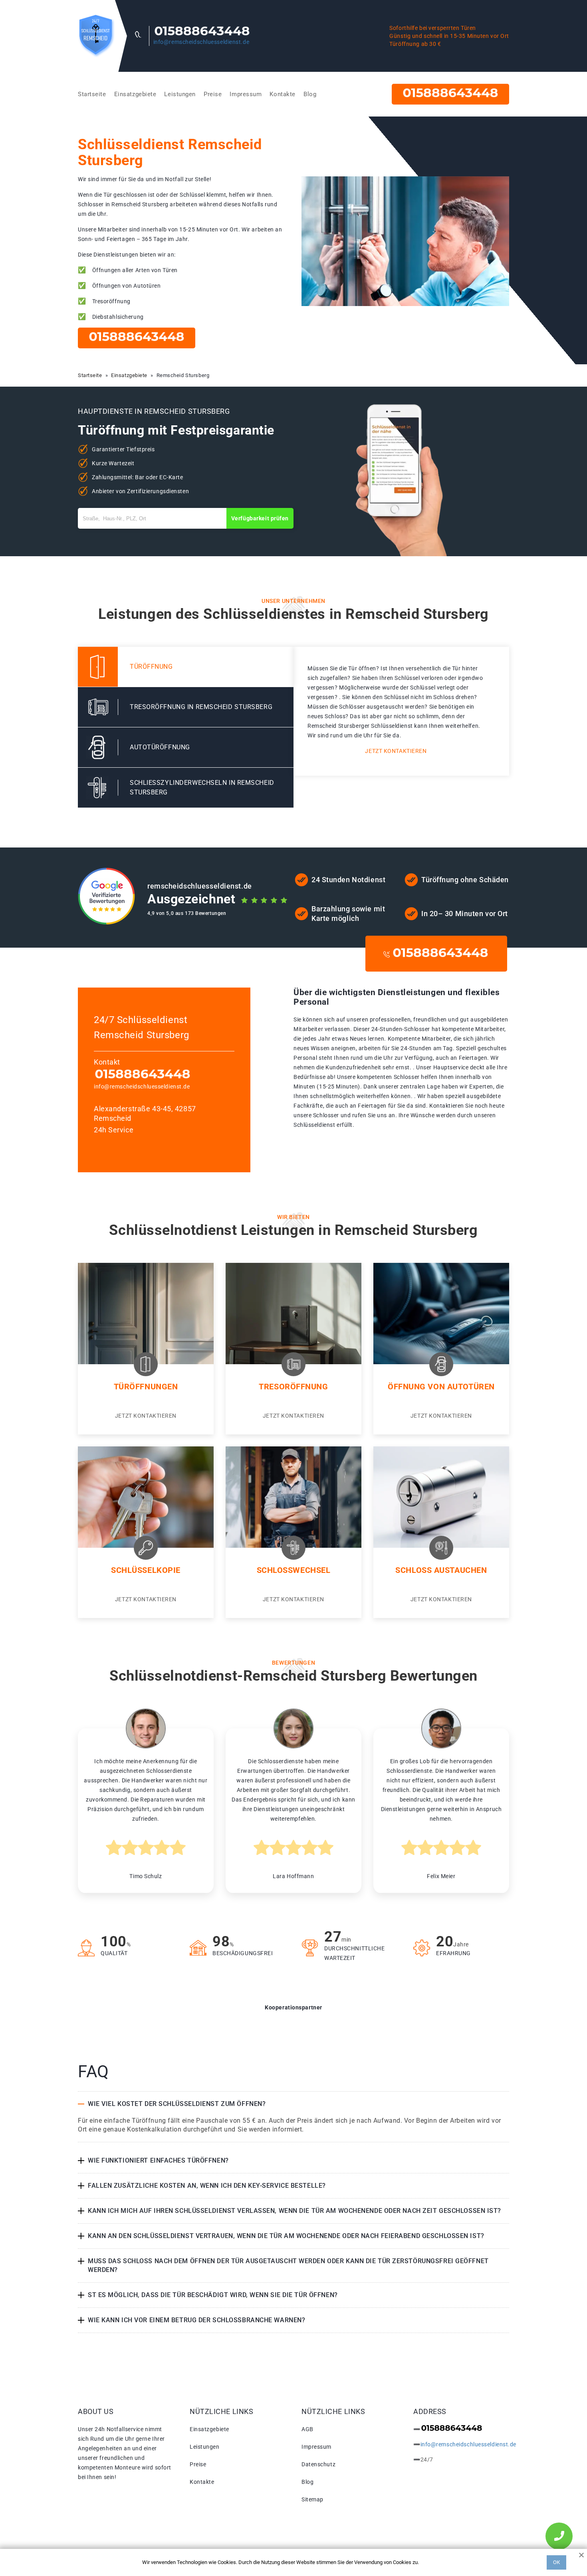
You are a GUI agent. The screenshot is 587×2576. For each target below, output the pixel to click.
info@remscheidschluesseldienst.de (201, 42)
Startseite (92, 94)
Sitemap (312, 2499)
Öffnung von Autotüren (441, 1387)
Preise (213, 94)
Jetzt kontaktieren (396, 751)
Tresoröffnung (293, 1387)
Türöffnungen (146, 1387)
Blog (310, 94)
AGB (307, 2429)
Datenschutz (318, 2464)
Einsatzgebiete (135, 94)
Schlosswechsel (294, 1570)
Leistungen (180, 94)
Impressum (246, 94)
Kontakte (282, 94)
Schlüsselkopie (146, 1570)
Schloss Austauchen (441, 1570)
